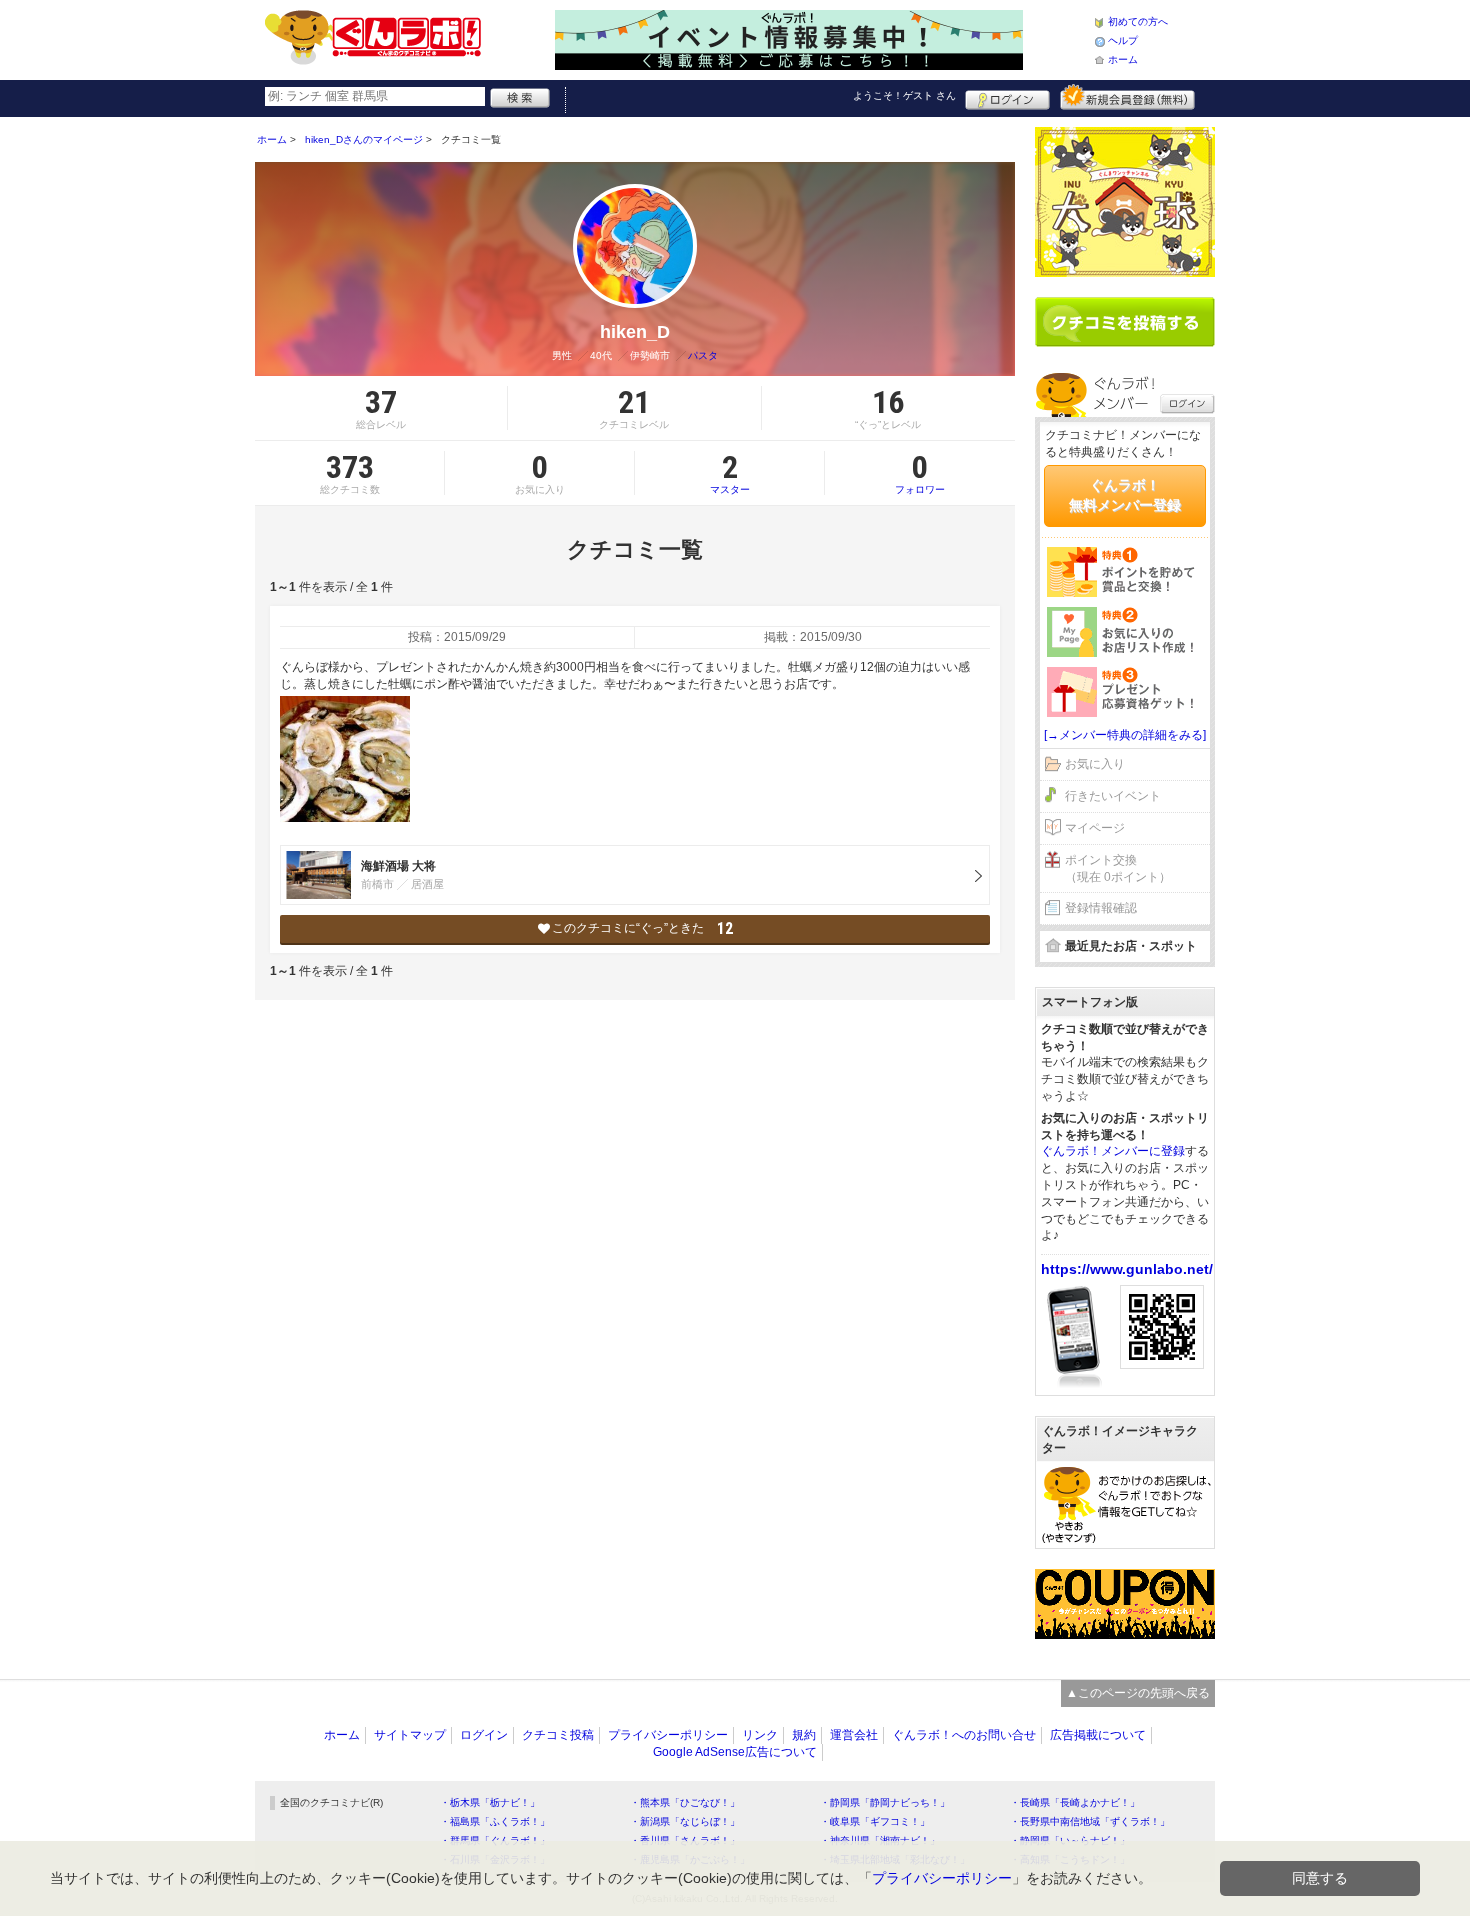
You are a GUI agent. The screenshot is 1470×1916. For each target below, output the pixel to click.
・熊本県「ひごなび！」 (685, 1802)
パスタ (703, 355)
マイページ (1095, 828)
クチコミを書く (1125, 322)
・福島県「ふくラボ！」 (495, 1821)
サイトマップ (410, 1735)
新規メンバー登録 (1127, 97)
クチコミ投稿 (558, 1735)
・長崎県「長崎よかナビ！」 (1075, 1802)
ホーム (1123, 59)
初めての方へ (1138, 21)
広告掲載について (1098, 1735)
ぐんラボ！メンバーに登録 (1113, 1151)
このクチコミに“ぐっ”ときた (642, 928)
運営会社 (854, 1735)
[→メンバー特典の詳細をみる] (1125, 735)
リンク (760, 1735)
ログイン (1007, 97)
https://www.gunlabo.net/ (1127, 1269)
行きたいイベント (1113, 796)
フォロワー (920, 473)
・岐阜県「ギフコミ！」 (875, 1821)
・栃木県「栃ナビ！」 (490, 1802)
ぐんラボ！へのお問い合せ (964, 1735)
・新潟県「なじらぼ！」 (685, 1821)
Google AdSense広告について (735, 1752)
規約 (804, 1735)
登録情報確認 (1101, 908)
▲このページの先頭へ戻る (1138, 1693)
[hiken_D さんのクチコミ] (345, 759)
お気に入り (1095, 764)
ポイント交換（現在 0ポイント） (1118, 868)
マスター (730, 473)
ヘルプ (1123, 40)
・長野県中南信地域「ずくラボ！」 (1090, 1821)
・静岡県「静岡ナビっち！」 (885, 1802)
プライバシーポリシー (668, 1735)
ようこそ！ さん (904, 95)
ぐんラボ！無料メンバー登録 (1125, 495)
